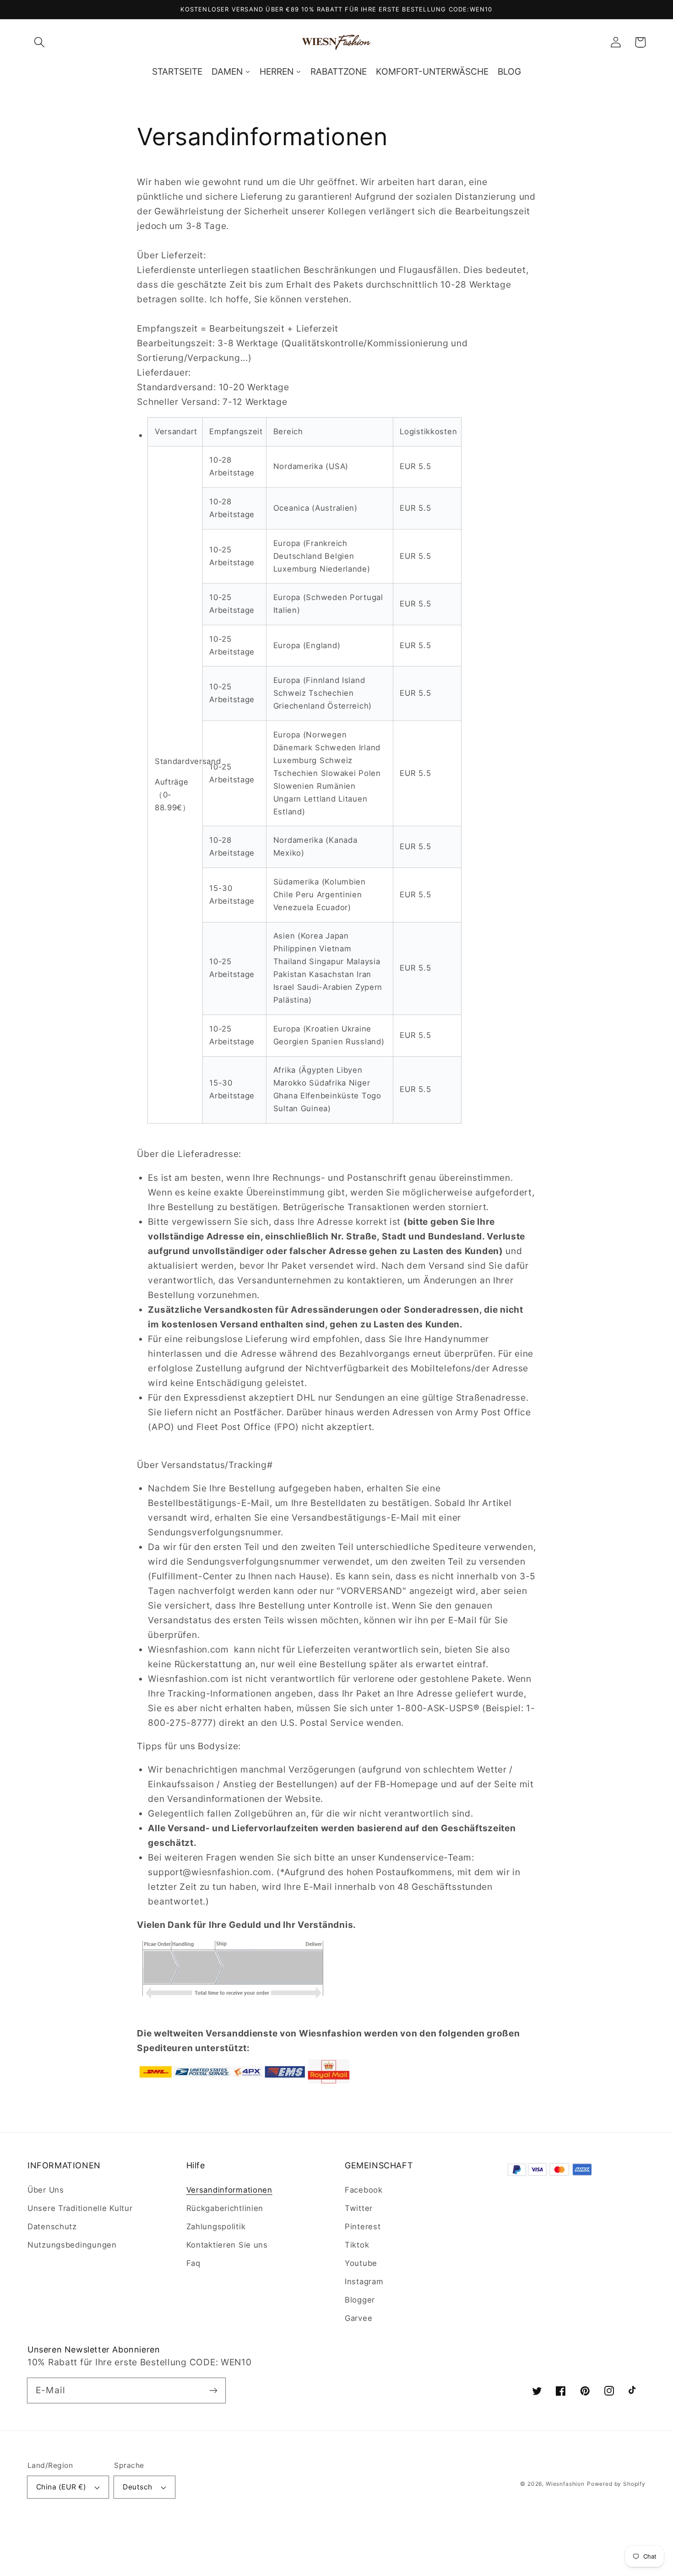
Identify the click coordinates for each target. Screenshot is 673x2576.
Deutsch (137, 2487)
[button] (40, 42)
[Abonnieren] (213, 2390)
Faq (193, 2263)
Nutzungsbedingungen (72, 2245)
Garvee (358, 2318)
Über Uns (46, 2190)
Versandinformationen (229, 2190)
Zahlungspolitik (216, 2227)
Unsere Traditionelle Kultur (80, 2208)
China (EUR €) (61, 2487)
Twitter (359, 2208)
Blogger (360, 2300)
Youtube (361, 2263)
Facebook (364, 2190)
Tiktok (357, 2245)
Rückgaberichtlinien (225, 2208)
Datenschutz (52, 2227)
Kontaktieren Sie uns (227, 2245)
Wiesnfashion (565, 2484)
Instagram (364, 2281)
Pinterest (363, 2227)
